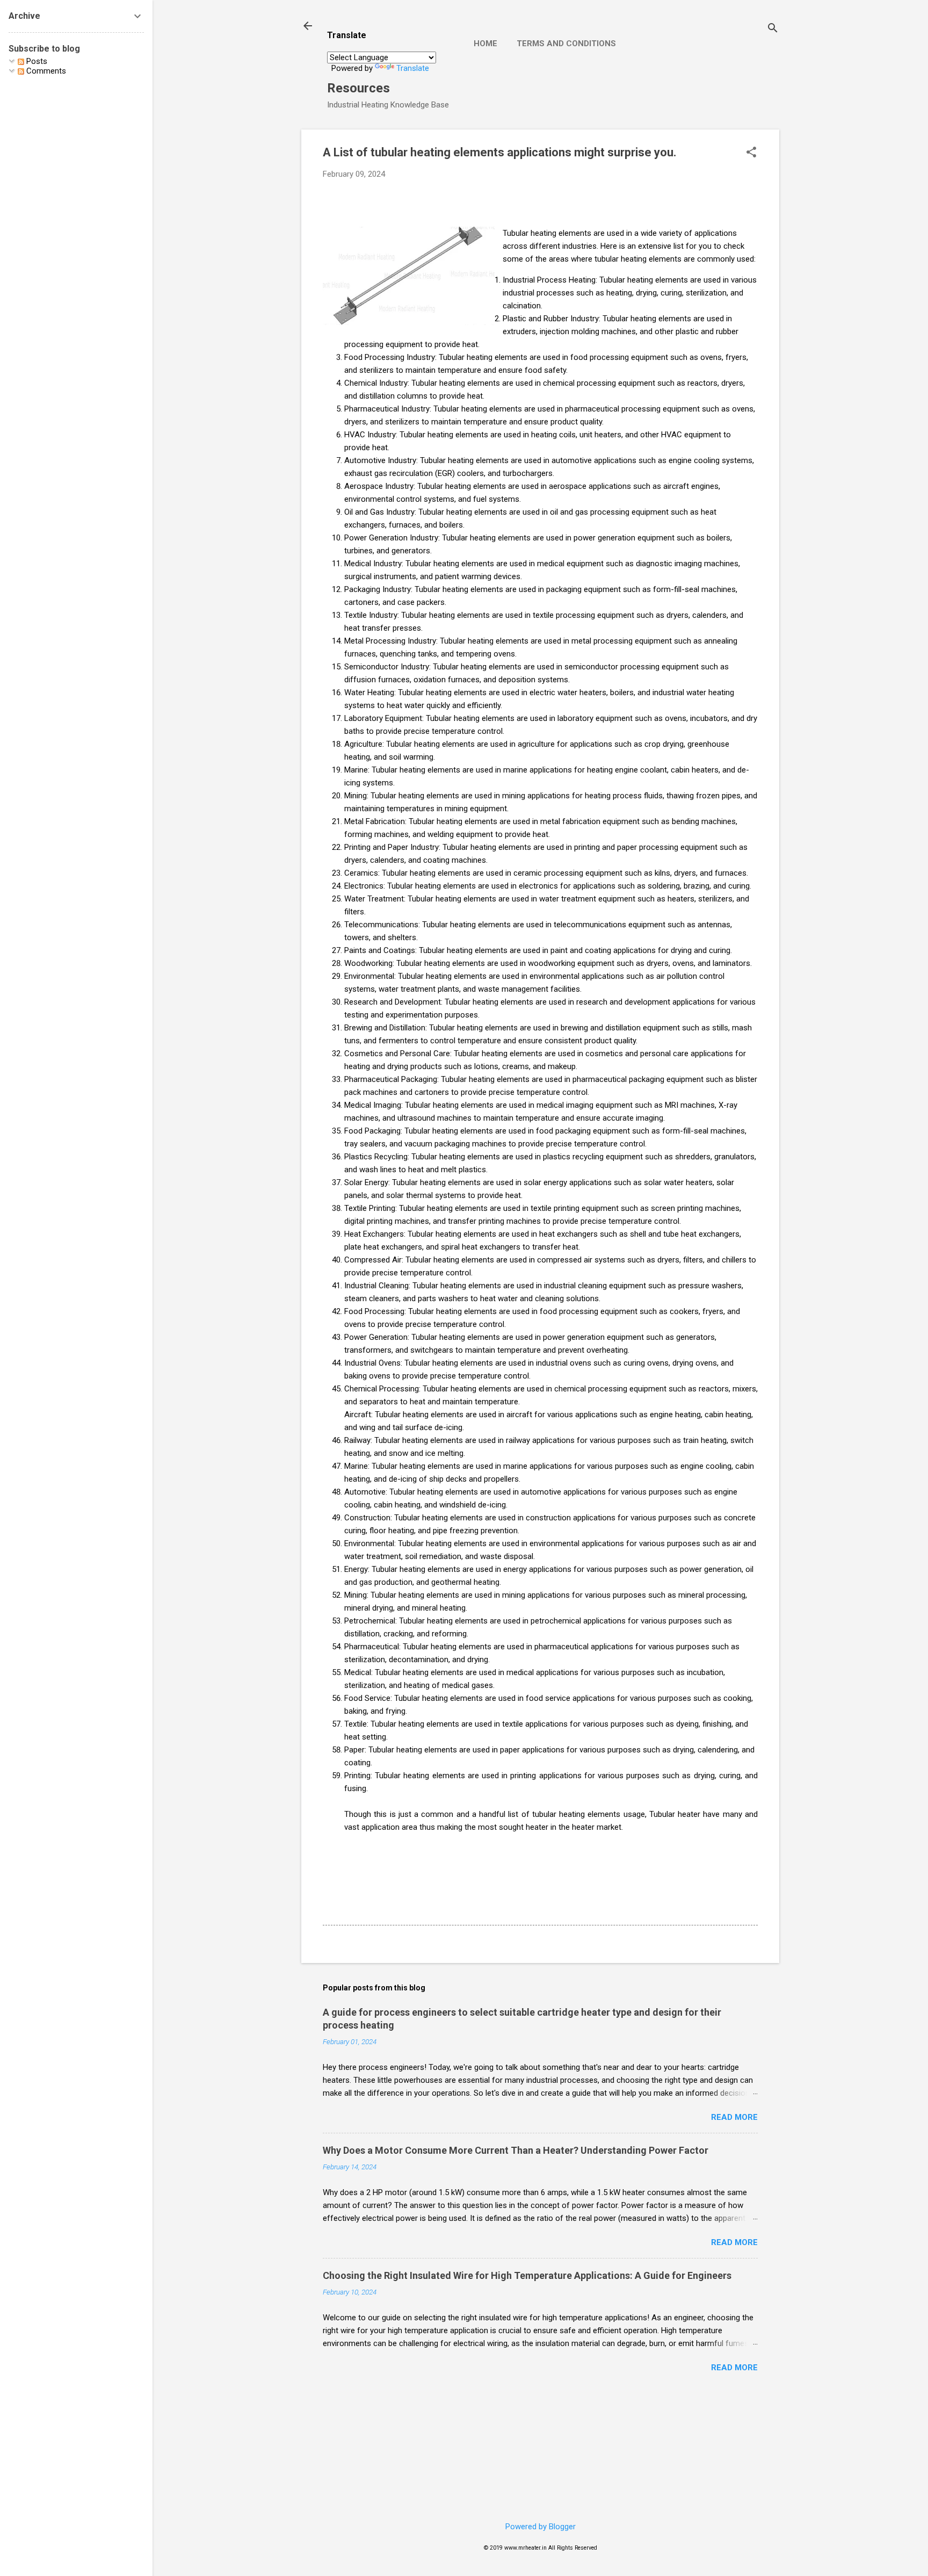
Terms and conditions (566, 44)
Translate (413, 68)
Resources (358, 88)
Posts (36, 61)
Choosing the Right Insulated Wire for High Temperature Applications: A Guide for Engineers (527, 2275)
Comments (45, 71)
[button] (751, 153)
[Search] (773, 29)
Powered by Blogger (541, 2527)
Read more (734, 2117)
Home (485, 44)
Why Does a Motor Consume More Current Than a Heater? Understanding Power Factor (516, 2150)
